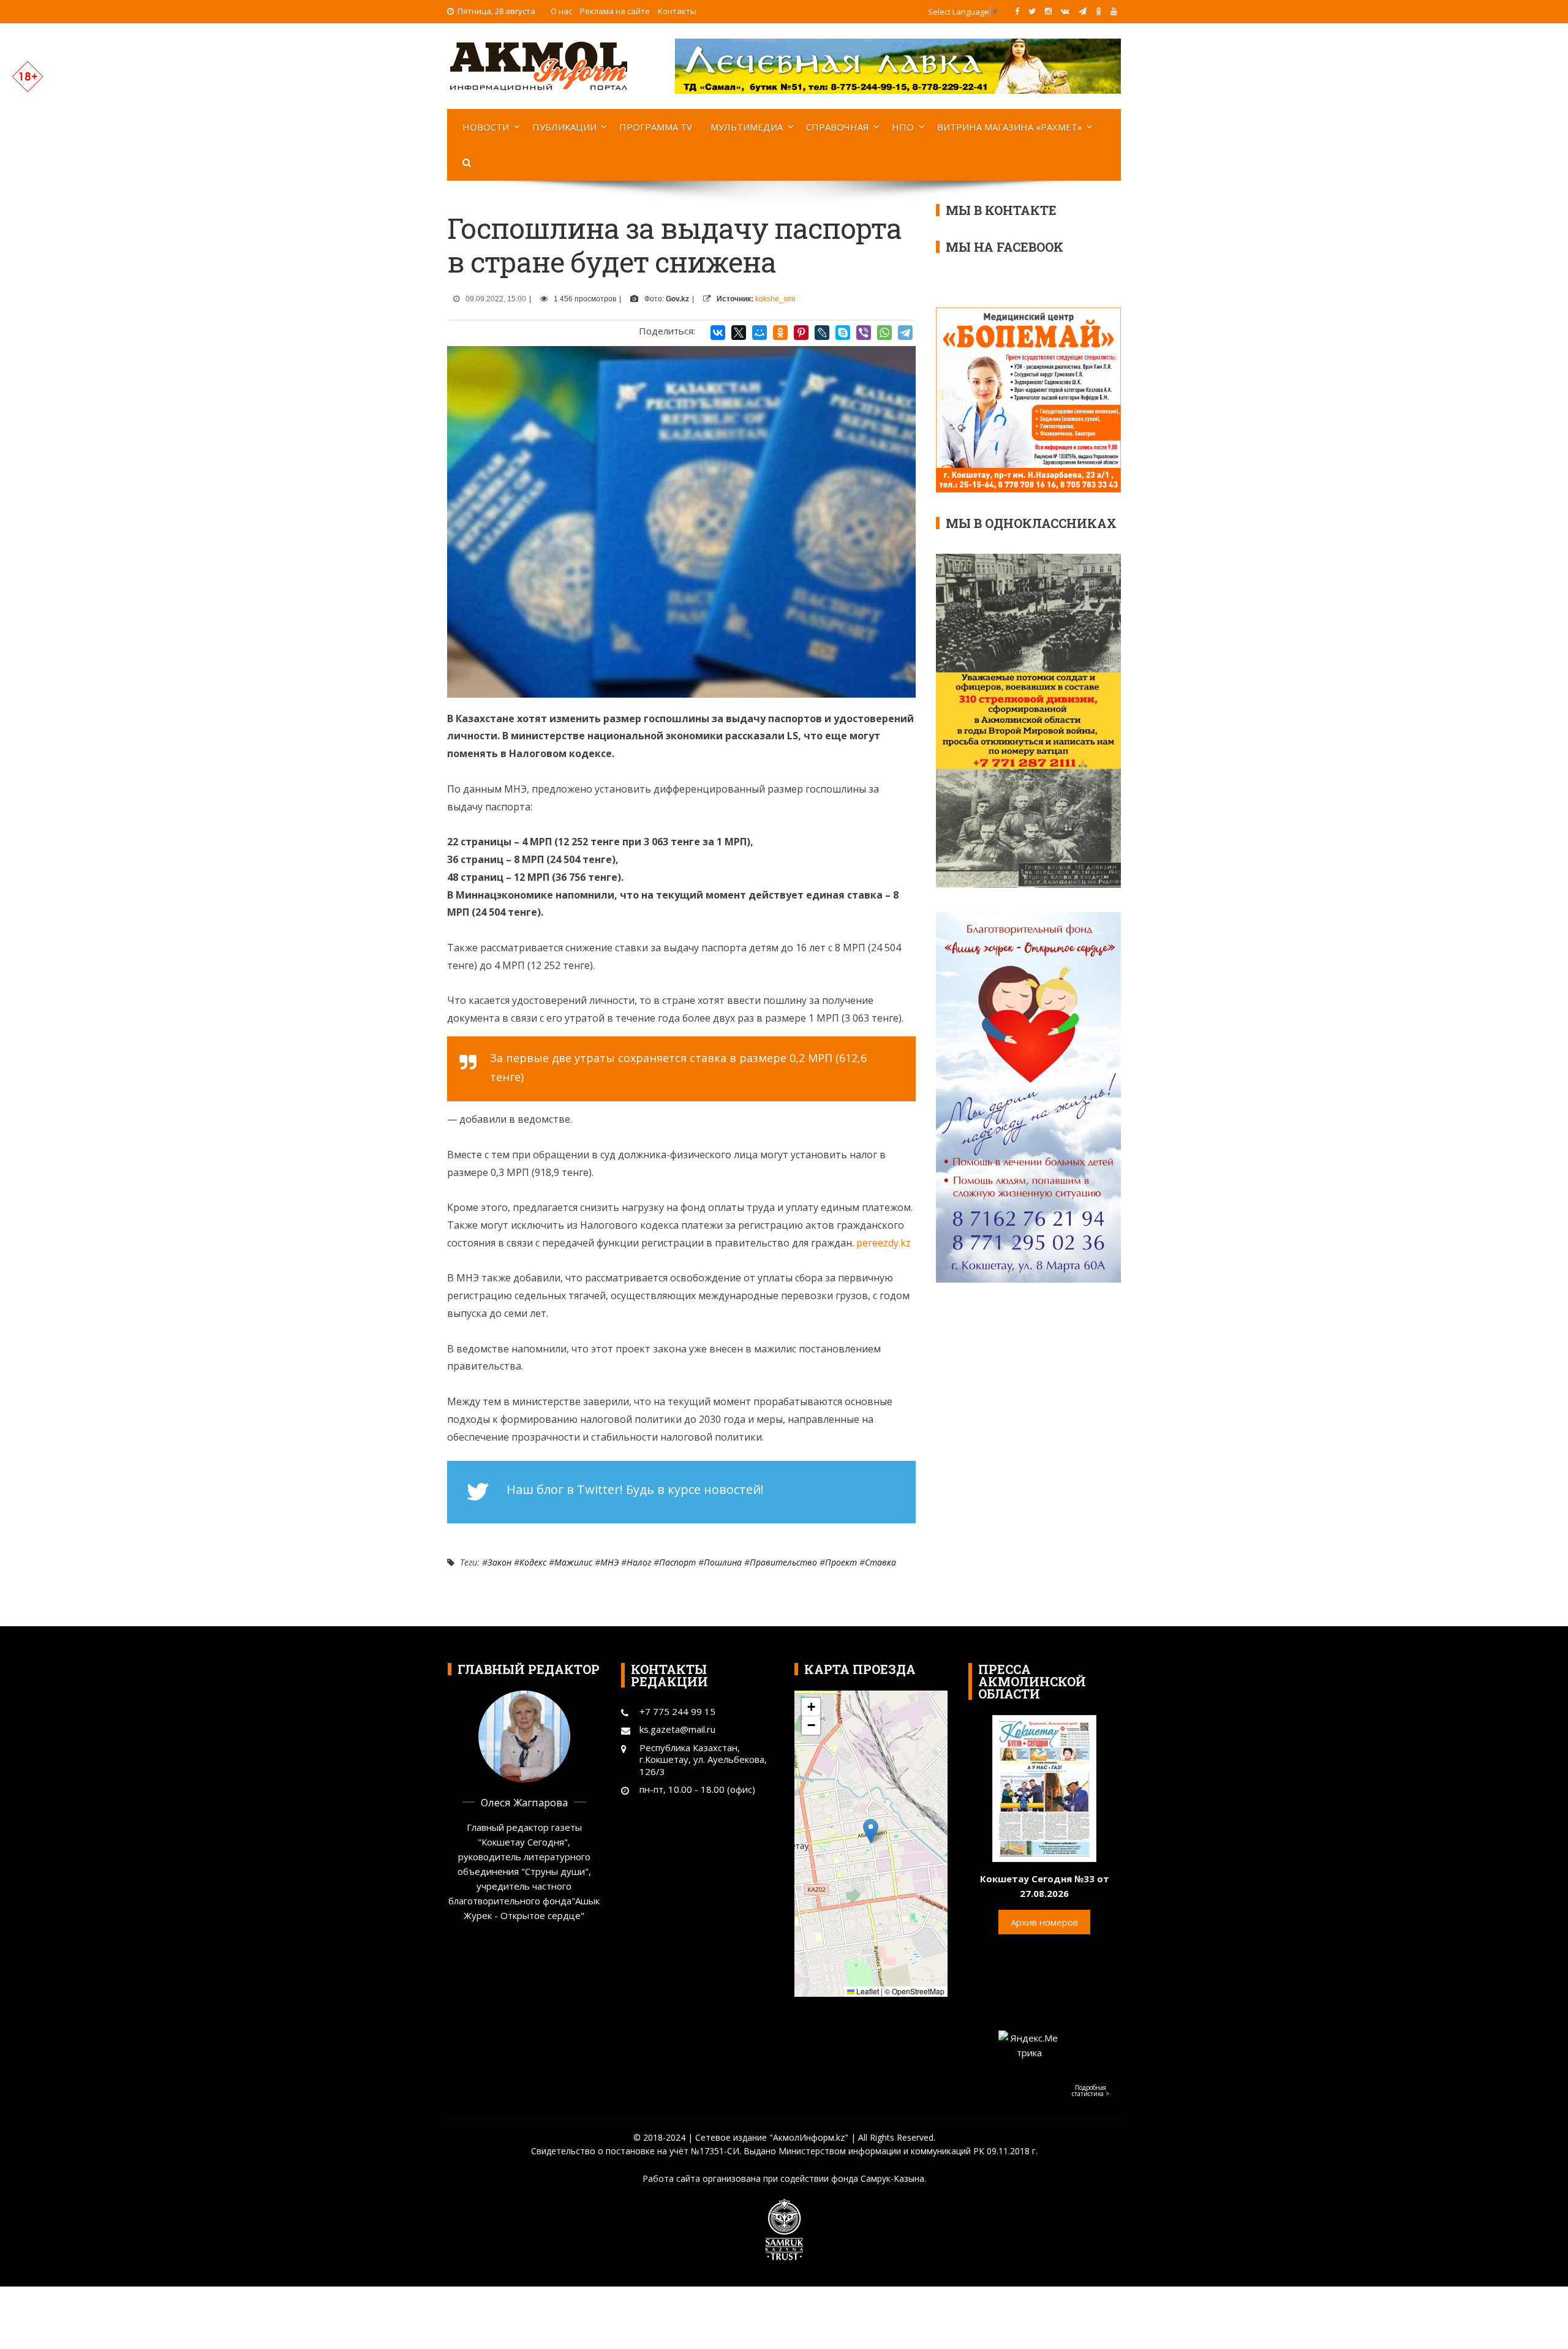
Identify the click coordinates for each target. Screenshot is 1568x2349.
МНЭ (609, 1562)
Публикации (564, 127)
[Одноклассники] (780, 333)
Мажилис (573, 1562)
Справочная (838, 127)
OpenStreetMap (918, 1991)
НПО (903, 127)
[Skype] (843, 333)
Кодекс (533, 1562)
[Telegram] (905, 333)
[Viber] (864, 333)
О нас (561, 11)
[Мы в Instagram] (1048, 11)
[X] (739, 333)
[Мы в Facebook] (1017, 11)
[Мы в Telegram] (1083, 11)
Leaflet (867, 1991)
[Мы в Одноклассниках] (1099, 11)
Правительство (783, 1562)
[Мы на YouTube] (1114, 11)
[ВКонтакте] (718, 333)
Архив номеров (1044, 1922)
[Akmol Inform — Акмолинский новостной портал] (539, 65)
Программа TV (656, 127)
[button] (871, 1831)
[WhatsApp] (884, 333)
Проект (841, 1562)
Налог (639, 1562)
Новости (486, 127)
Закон (499, 1562)
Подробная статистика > (1091, 2091)
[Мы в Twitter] (1032, 11)
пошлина (723, 1562)
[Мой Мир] (759, 333)
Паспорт (677, 1562)
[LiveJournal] (822, 333)
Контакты (677, 11)
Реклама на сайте (615, 11)
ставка (880, 1562)
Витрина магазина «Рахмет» (1010, 127)
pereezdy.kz (884, 1243)
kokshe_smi (775, 299)
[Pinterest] (801, 333)
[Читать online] (1044, 1787)
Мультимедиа (747, 127)
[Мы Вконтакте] (1065, 11)
